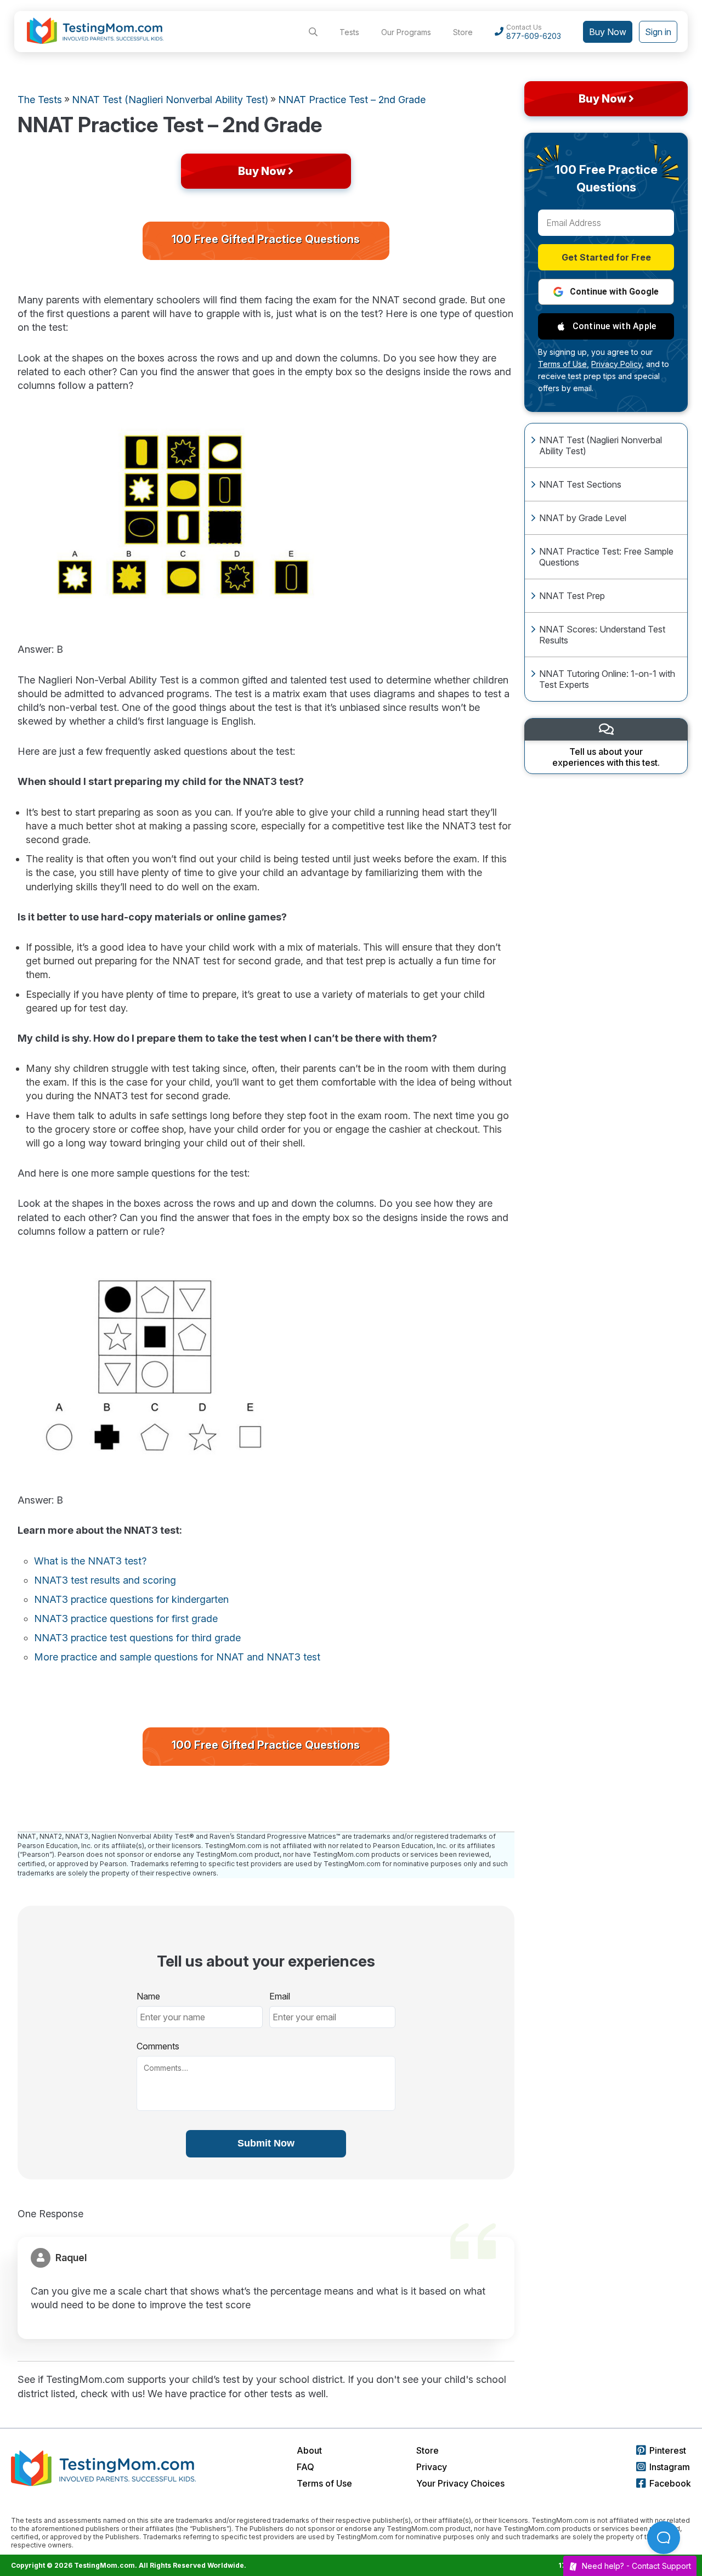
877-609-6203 (534, 36)
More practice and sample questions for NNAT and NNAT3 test (177, 1657)
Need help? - (636, 2566)
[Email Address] (606, 223)
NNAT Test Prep (572, 596)
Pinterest (668, 2450)
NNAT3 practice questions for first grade (126, 1619)
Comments (158, 2046)
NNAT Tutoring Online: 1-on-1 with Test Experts (607, 679)
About (309, 2450)
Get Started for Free (606, 257)
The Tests (40, 100)
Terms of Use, (564, 364)
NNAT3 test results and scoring (105, 1580)
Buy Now (608, 32)
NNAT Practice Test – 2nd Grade (352, 100)
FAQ (305, 2467)
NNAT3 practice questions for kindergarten (131, 1599)
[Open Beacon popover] (664, 2538)
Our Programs (406, 32)
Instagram (670, 2467)
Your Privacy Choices (460, 2483)
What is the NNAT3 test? (90, 1561)
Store (463, 32)
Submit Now (266, 2143)
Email (280, 1996)
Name (148, 1996)
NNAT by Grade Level (583, 518)
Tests (349, 32)
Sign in (658, 32)
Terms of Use (324, 2483)
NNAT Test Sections (580, 484)
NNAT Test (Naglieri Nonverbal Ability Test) (601, 445)
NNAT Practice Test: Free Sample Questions (606, 557)
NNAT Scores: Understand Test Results (602, 635)
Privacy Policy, (618, 364)
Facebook (670, 2483)
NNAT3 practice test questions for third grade (137, 1638)
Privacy (432, 2467)
